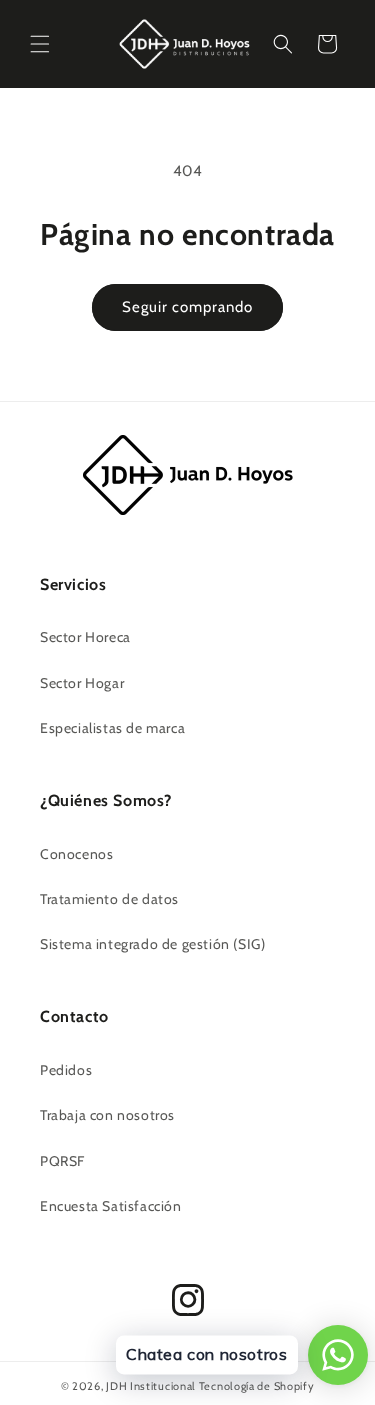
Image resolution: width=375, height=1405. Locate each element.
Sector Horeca (85, 637)
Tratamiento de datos (109, 899)
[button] (40, 44)
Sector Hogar (82, 683)
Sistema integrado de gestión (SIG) (152, 944)
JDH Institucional (151, 1386)
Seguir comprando (187, 307)
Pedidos (66, 1070)
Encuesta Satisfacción (111, 1206)
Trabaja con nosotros (107, 1115)
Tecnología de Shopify (257, 1386)
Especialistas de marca (112, 728)
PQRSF (62, 1161)
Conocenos (76, 854)
